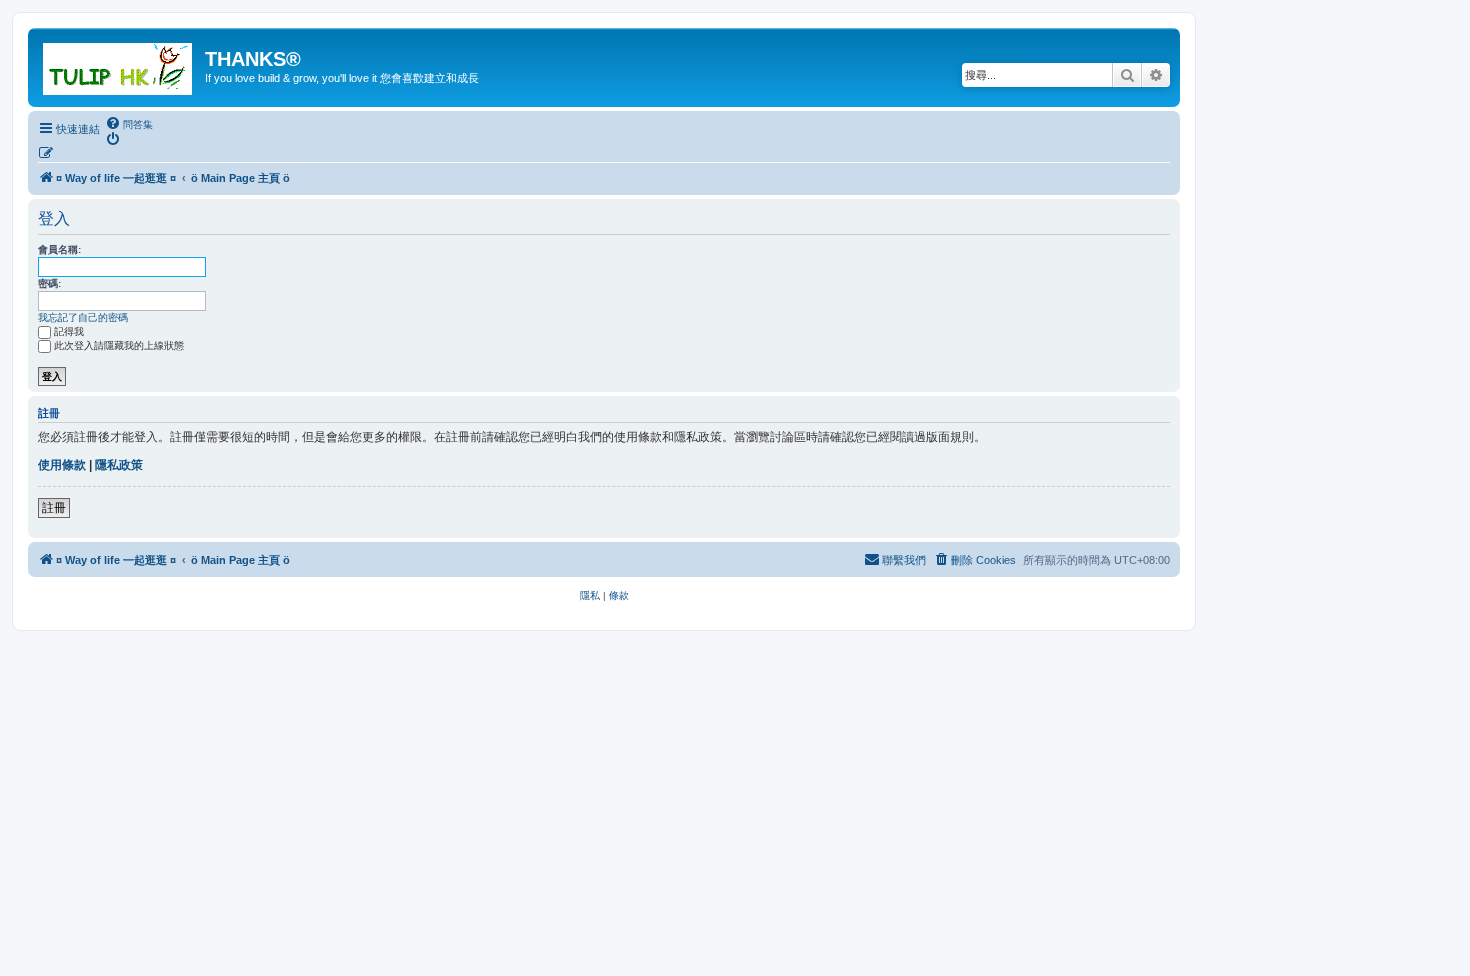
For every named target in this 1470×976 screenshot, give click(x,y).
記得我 (69, 331)
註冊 (54, 508)
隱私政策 (119, 465)
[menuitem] (129, 124)
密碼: (49, 283)
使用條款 (62, 465)
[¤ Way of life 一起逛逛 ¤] (119, 65)
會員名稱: (59, 249)
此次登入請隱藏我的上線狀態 (119, 345)
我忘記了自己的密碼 (83, 317)
